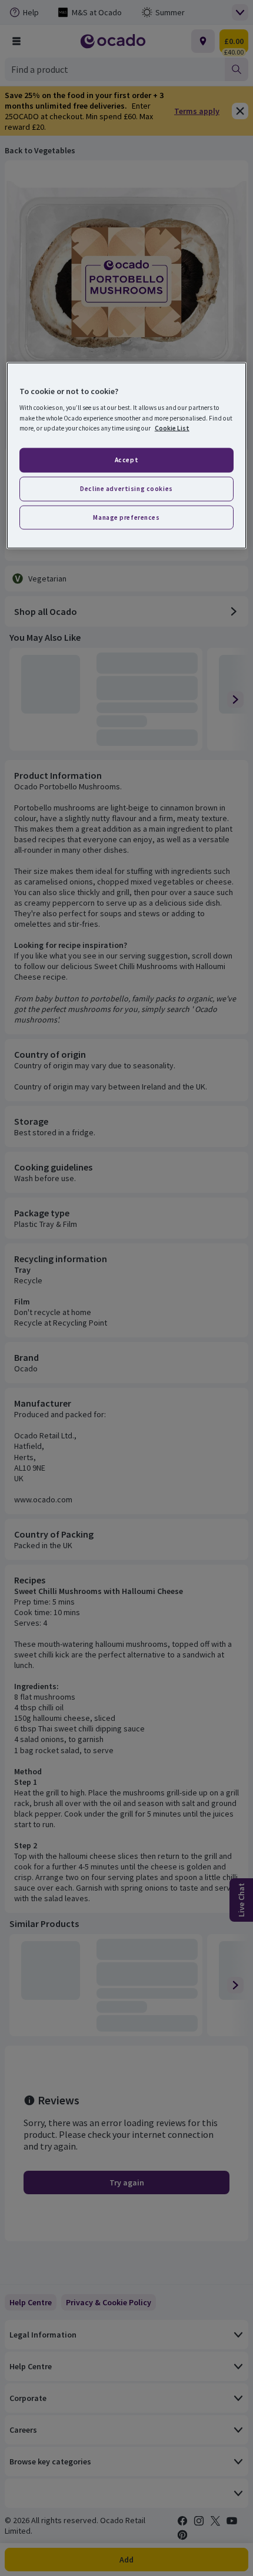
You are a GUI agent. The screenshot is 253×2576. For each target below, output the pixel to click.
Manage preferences (126, 517)
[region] (127, 455)
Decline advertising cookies (126, 488)
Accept (126, 459)
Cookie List (172, 428)
